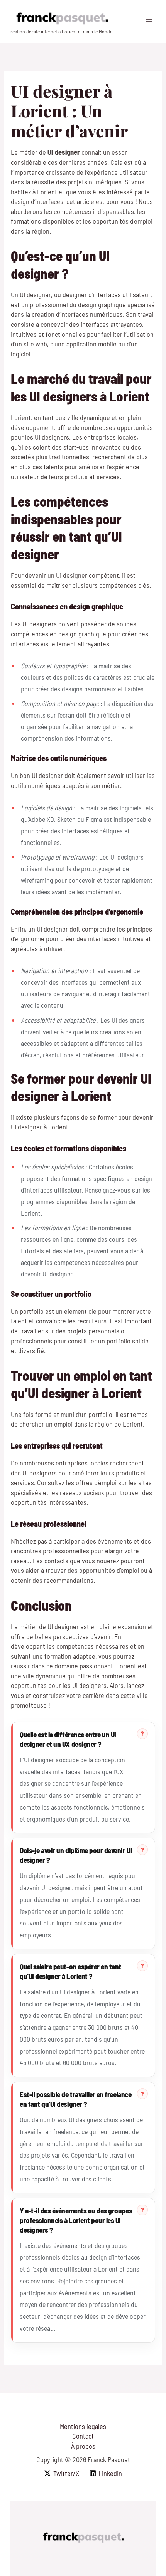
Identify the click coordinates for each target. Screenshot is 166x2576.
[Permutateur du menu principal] (149, 21)
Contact (83, 2436)
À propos (83, 2446)
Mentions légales (83, 2426)
